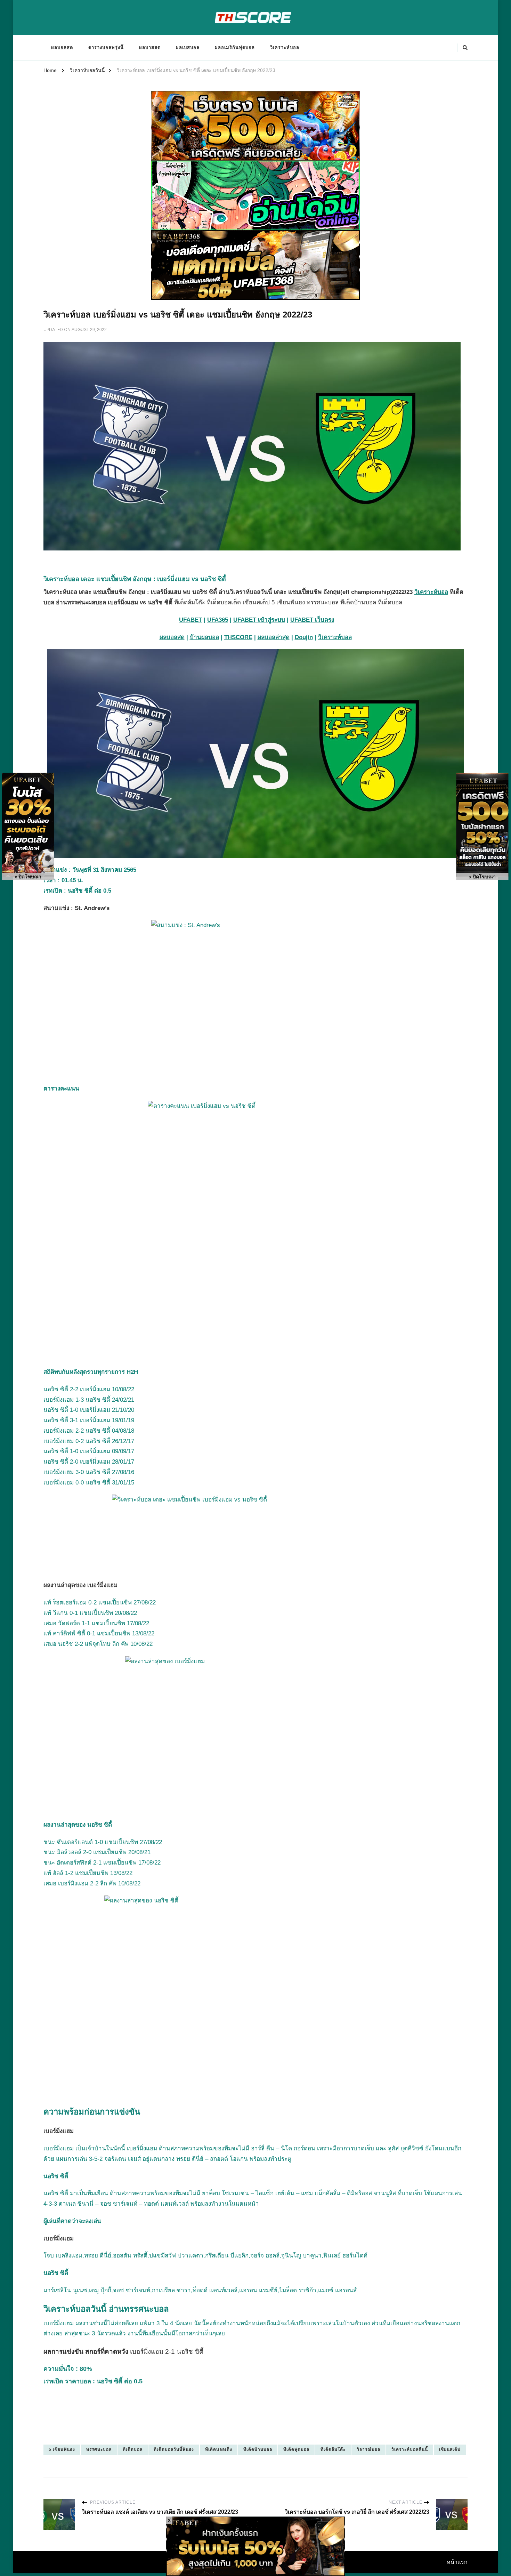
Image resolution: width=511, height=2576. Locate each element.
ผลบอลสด (62, 47)
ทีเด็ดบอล (133, 2449)
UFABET (190, 620)
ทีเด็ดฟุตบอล (296, 2449)
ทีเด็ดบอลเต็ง (219, 2449)
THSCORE (238, 637)
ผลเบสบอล (188, 47)
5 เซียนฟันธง (62, 2449)
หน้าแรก (457, 2562)
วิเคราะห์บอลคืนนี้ (410, 2449)
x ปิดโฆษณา (28, 877)
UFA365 (218, 620)
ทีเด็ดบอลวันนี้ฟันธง (174, 2449)
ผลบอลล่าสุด (274, 637)
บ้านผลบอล (204, 637)
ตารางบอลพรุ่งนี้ (106, 47)
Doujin (304, 637)
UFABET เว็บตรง (312, 620)
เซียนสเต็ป (450, 2449)
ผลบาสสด (150, 47)
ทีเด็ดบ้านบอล (258, 2449)
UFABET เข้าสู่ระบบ (259, 620)
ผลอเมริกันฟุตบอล (235, 47)
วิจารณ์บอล (368, 2449)
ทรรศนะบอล (99, 2449)
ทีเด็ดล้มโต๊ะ (333, 2449)
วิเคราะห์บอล (285, 47)
